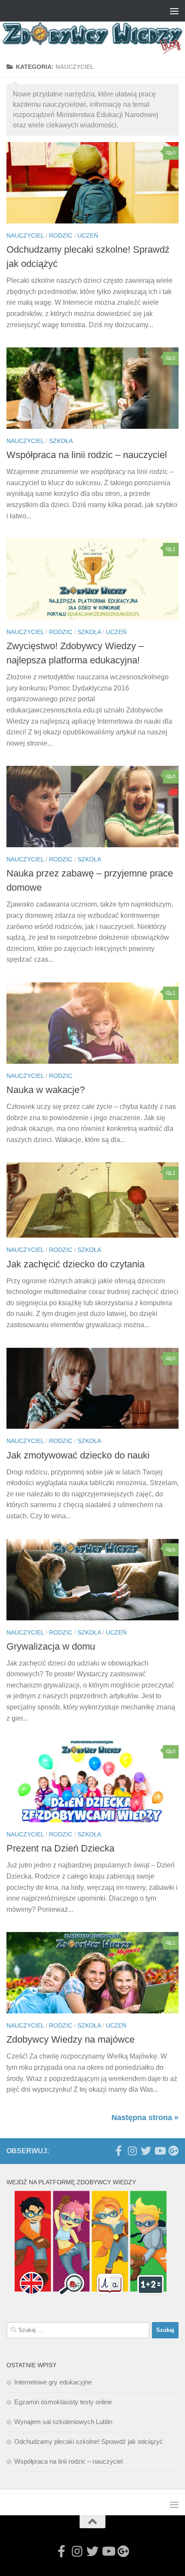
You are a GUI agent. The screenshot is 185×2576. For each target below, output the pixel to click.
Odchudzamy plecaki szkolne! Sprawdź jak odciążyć (89, 2441)
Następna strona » (145, 2118)
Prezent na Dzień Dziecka (60, 1848)
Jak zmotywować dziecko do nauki (78, 1455)
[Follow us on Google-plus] (173, 2151)
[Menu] (174, 11)
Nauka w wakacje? (46, 1090)
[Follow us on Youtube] (160, 2151)
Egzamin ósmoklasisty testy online (63, 2402)
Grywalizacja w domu (51, 1646)
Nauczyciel (25, 235)
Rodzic (61, 235)
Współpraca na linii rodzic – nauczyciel (87, 455)
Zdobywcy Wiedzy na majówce (71, 2039)
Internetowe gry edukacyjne (53, 2382)
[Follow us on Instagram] (132, 2151)
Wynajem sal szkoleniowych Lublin (63, 2422)
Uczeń (88, 235)
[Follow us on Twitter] (146, 2151)
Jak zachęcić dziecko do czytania (76, 1264)
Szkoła (61, 441)
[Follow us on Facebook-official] (118, 2151)
